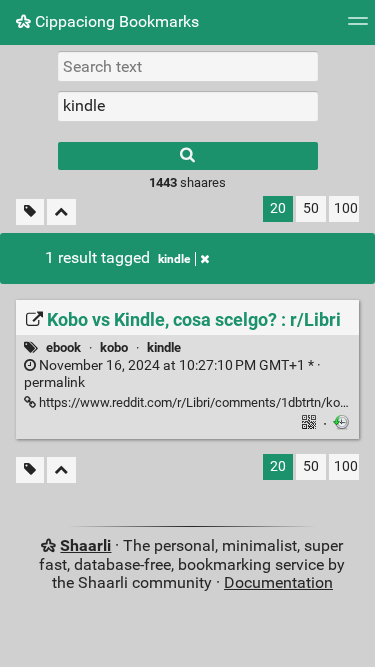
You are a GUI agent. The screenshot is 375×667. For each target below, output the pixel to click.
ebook (63, 347)
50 (311, 208)
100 (346, 208)
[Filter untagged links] (30, 212)
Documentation (278, 582)
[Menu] (358, 27)
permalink (172, 374)
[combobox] (188, 106)
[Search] (188, 156)
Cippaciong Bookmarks (115, 21)
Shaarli (85, 545)
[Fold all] (61, 212)
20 (278, 208)
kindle (174, 259)
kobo (114, 347)
